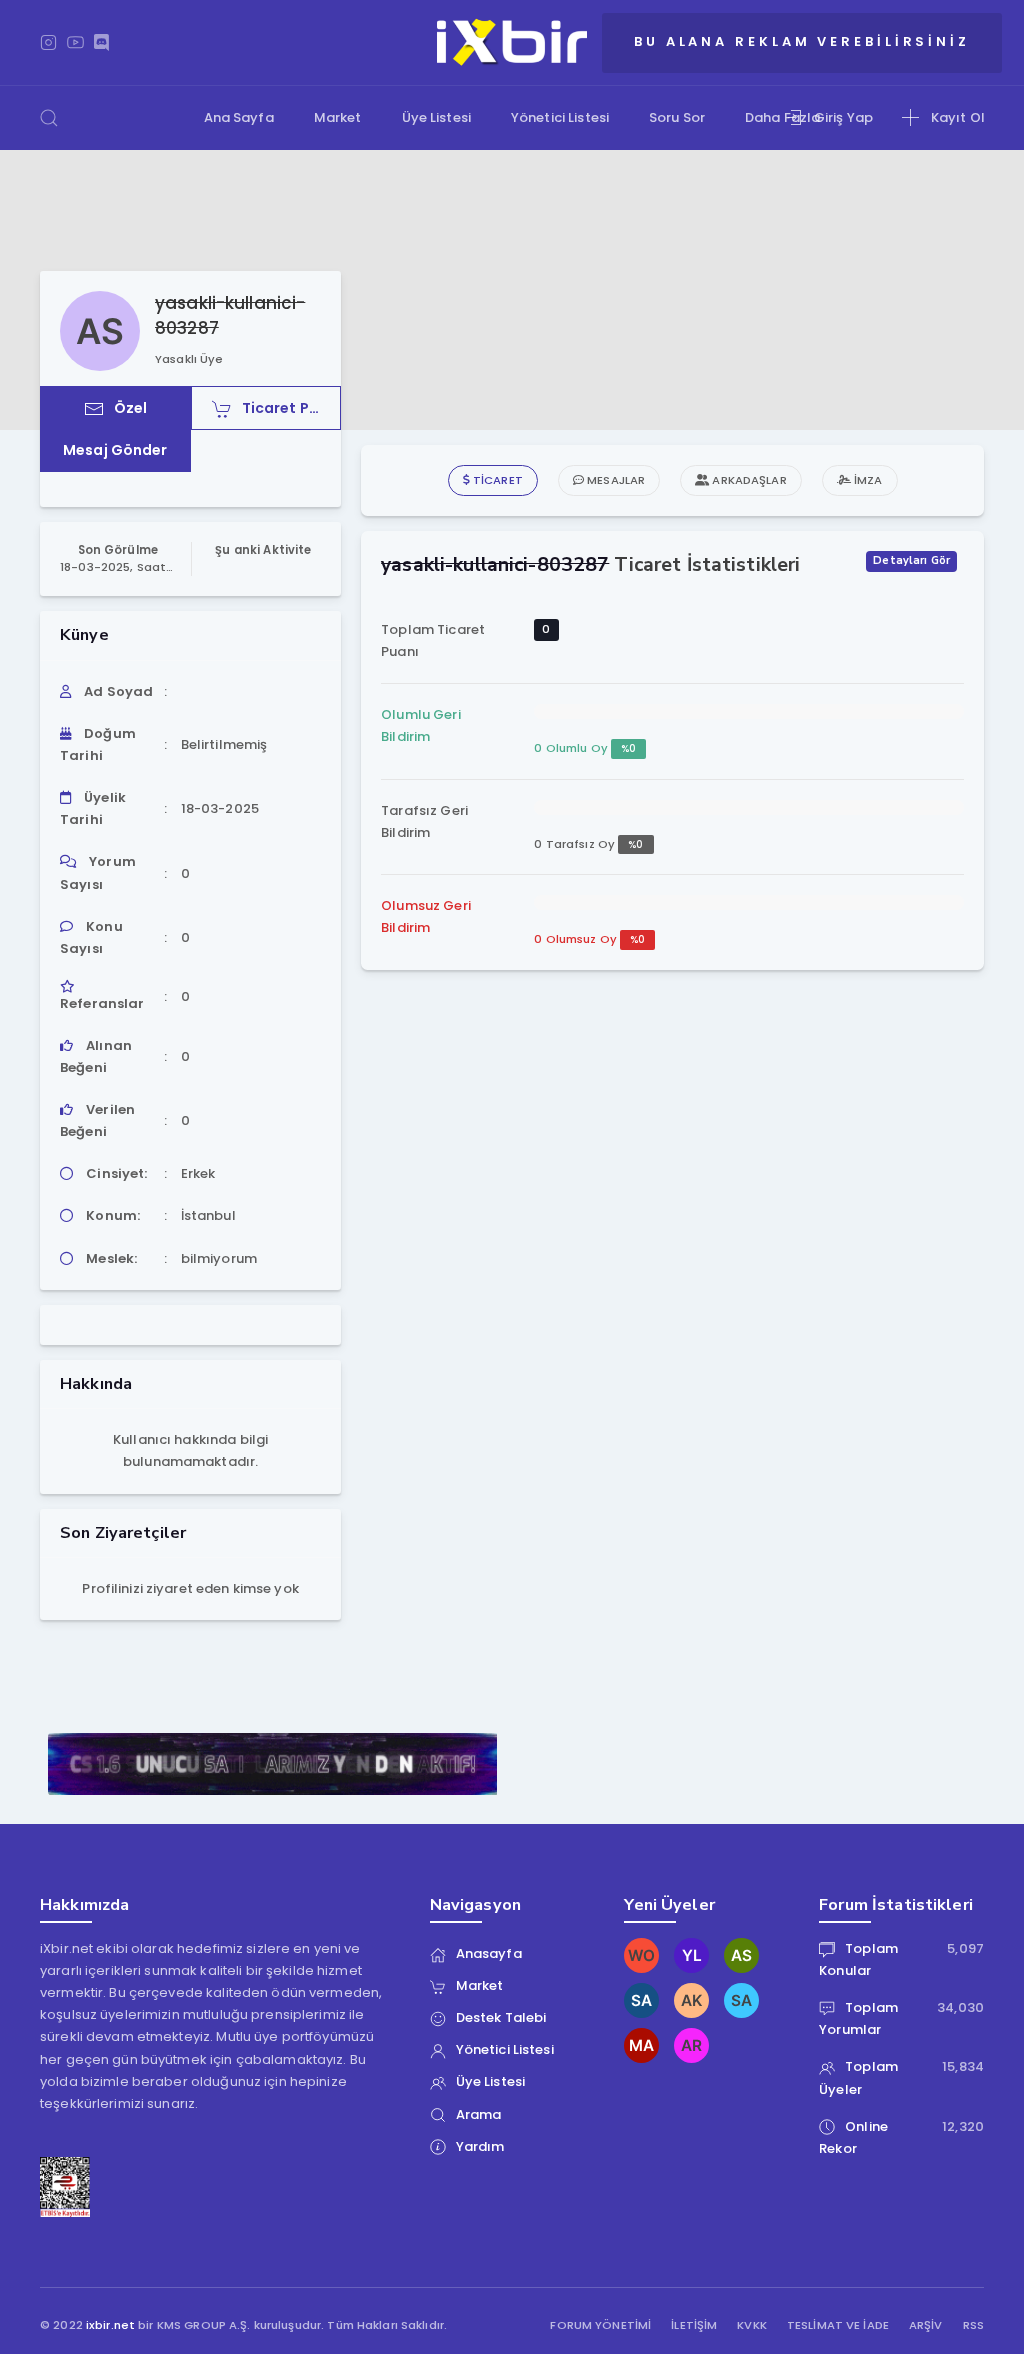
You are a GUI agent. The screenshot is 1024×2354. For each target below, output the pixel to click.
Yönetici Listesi (560, 117)
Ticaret (496, 480)
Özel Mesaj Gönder (115, 429)
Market (338, 117)
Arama (479, 2114)
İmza (867, 480)
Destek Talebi (501, 2017)
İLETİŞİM (694, 2325)
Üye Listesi (436, 117)
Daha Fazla (782, 117)
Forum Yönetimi (600, 2325)
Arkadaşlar (747, 480)
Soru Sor (677, 117)
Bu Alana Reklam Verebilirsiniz (802, 41)
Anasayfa (489, 1953)
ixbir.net (110, 2325)
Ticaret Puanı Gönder (292, 408)
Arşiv (926, 2325)
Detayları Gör (911, 560)
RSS (973, 2325)
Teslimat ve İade (838, 2325)
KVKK (752, 2325)
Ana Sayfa (239, 117)
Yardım (480, 2146)
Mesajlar (614, 480)
